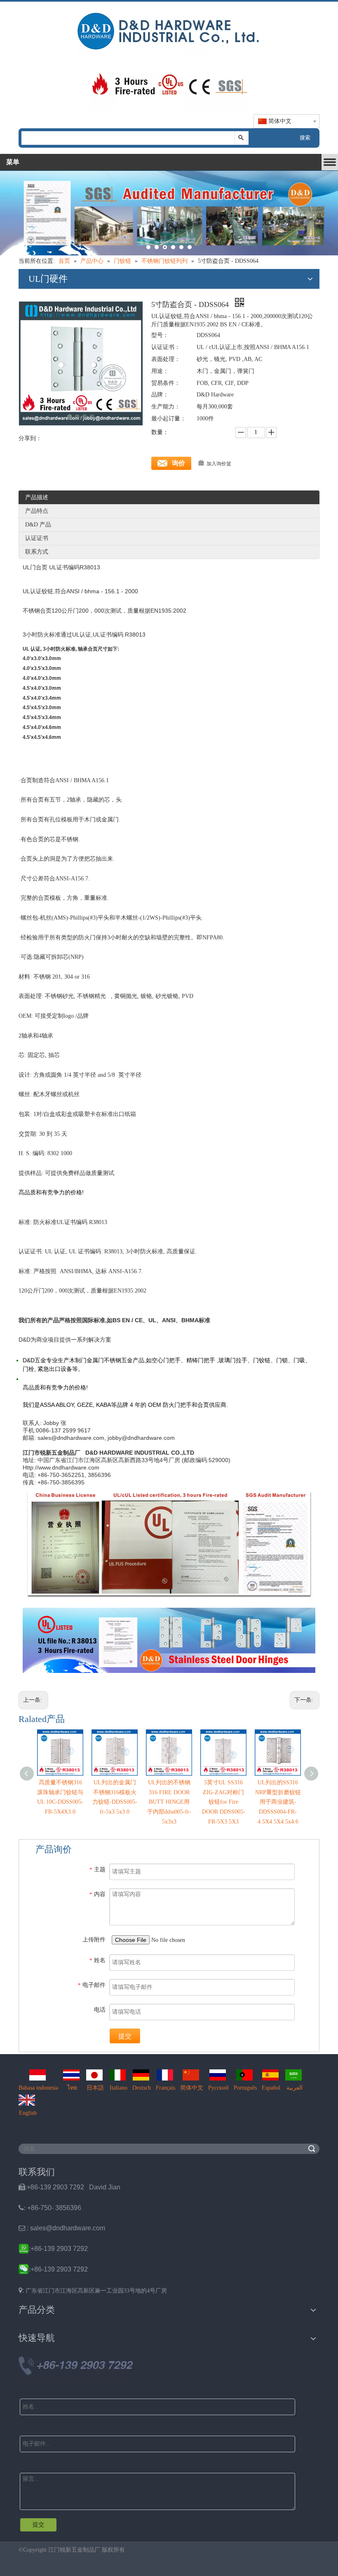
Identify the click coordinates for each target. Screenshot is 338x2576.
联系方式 (37, 552)
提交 (125, 2036)
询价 (178, 463)
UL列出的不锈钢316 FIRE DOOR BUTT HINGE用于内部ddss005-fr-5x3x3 (169, 1802)
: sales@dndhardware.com (62, 2228)
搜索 (305, 138)
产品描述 (37, 497)
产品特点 (37, 511)
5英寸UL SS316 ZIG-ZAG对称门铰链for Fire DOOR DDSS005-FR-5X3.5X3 (224, 1802)
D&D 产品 (38, 525)
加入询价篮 (219, 464)
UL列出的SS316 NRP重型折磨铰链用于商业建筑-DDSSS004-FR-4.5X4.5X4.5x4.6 (278, 1802)
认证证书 (37, 538)
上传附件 (94, 1940)
